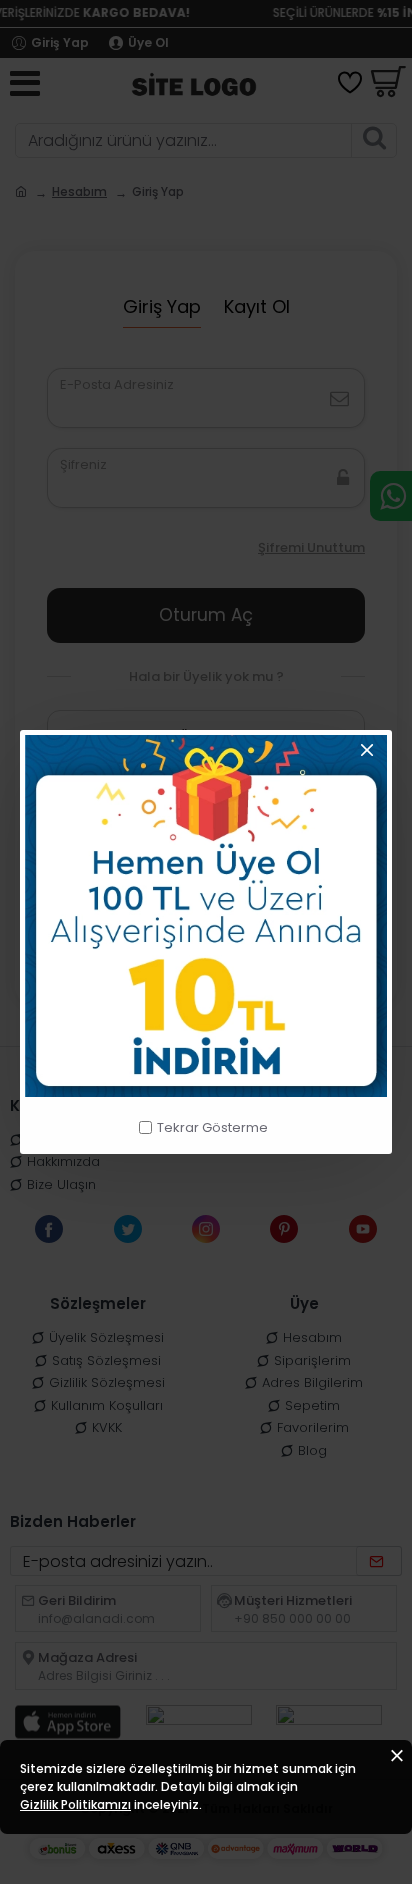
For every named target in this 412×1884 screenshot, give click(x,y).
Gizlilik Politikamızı (75, 1804)
